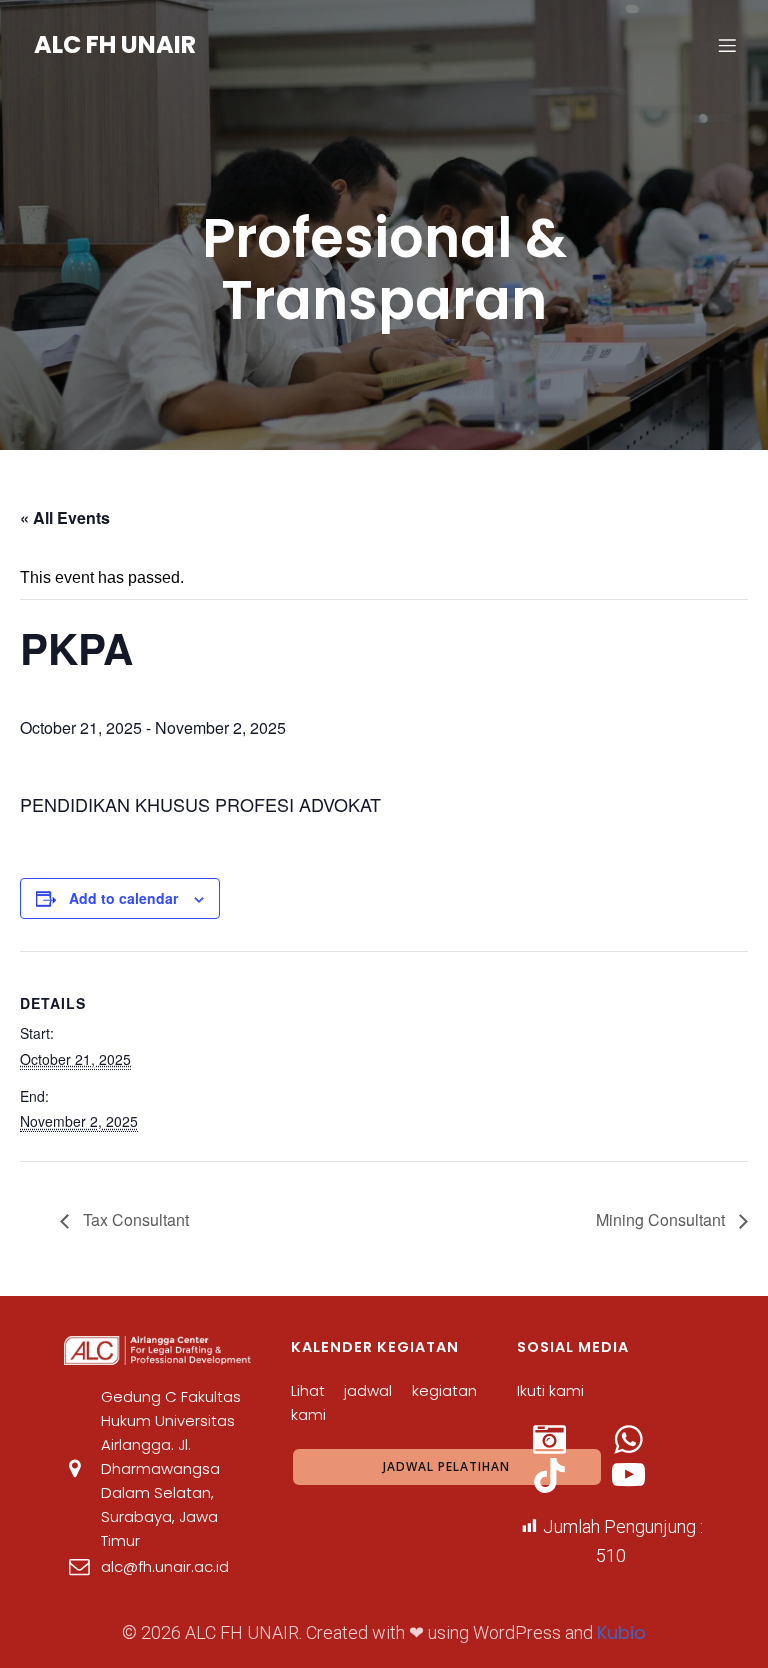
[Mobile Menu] (727, 45)
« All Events (65, 517)
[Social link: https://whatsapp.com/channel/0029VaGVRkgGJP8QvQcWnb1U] (650, 1440)
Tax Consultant (134, 1219)
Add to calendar (123, 898)
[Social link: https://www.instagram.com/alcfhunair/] (571, 1440)
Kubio (621, 1632)
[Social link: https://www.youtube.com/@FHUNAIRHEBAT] (650, 1475)
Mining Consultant (662, 1219)
